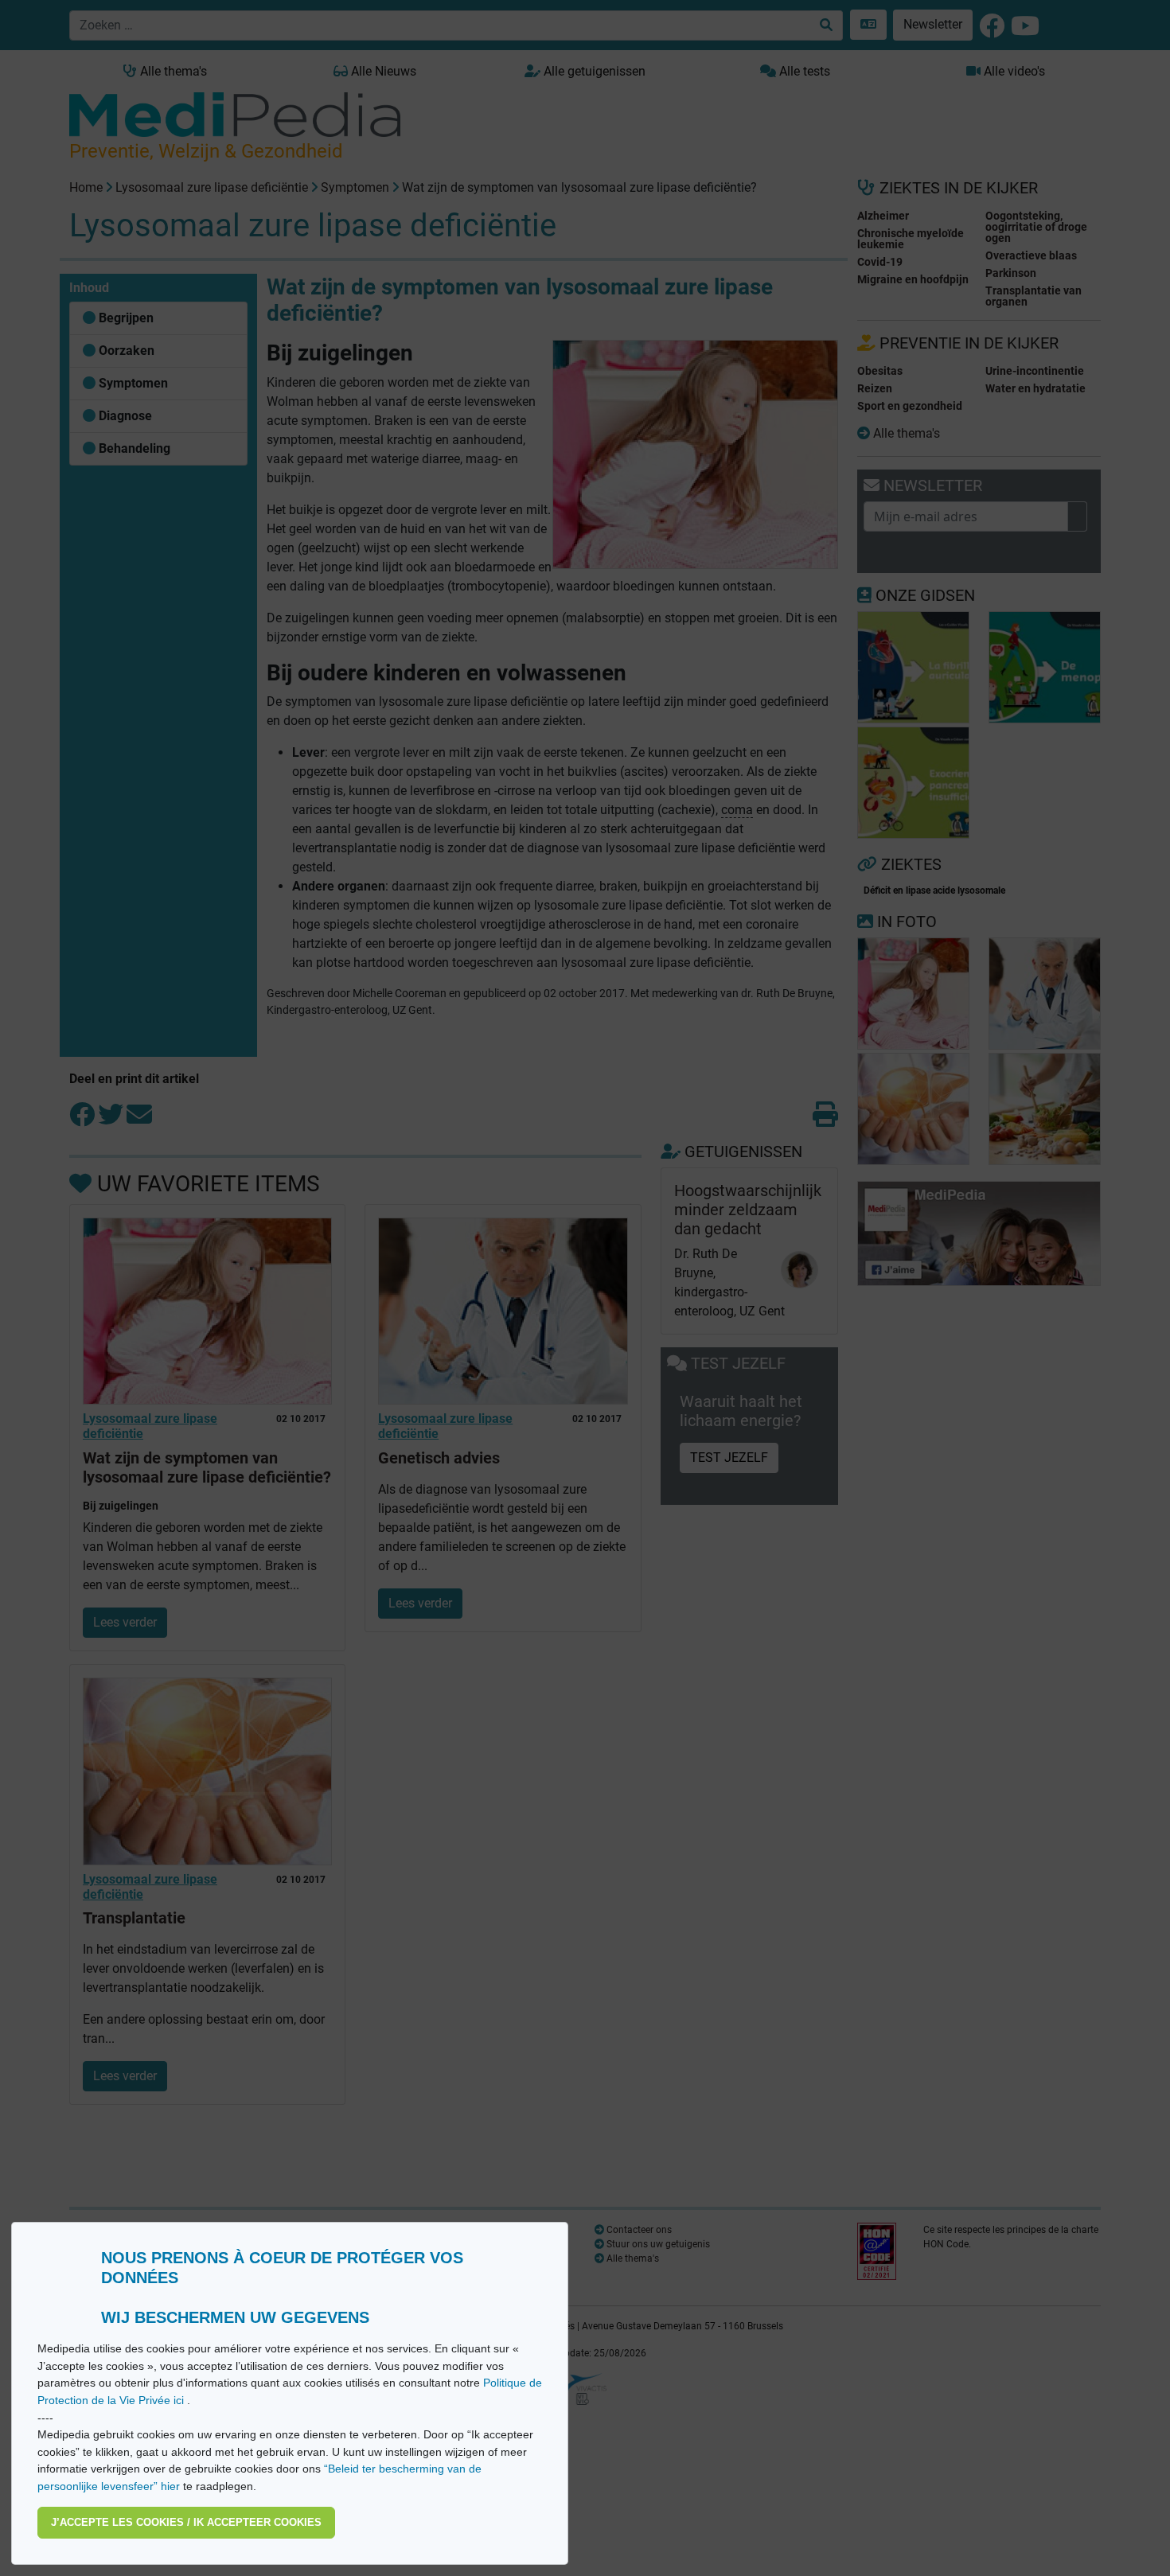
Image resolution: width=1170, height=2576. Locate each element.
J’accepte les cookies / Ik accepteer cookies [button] (186, 2522)
